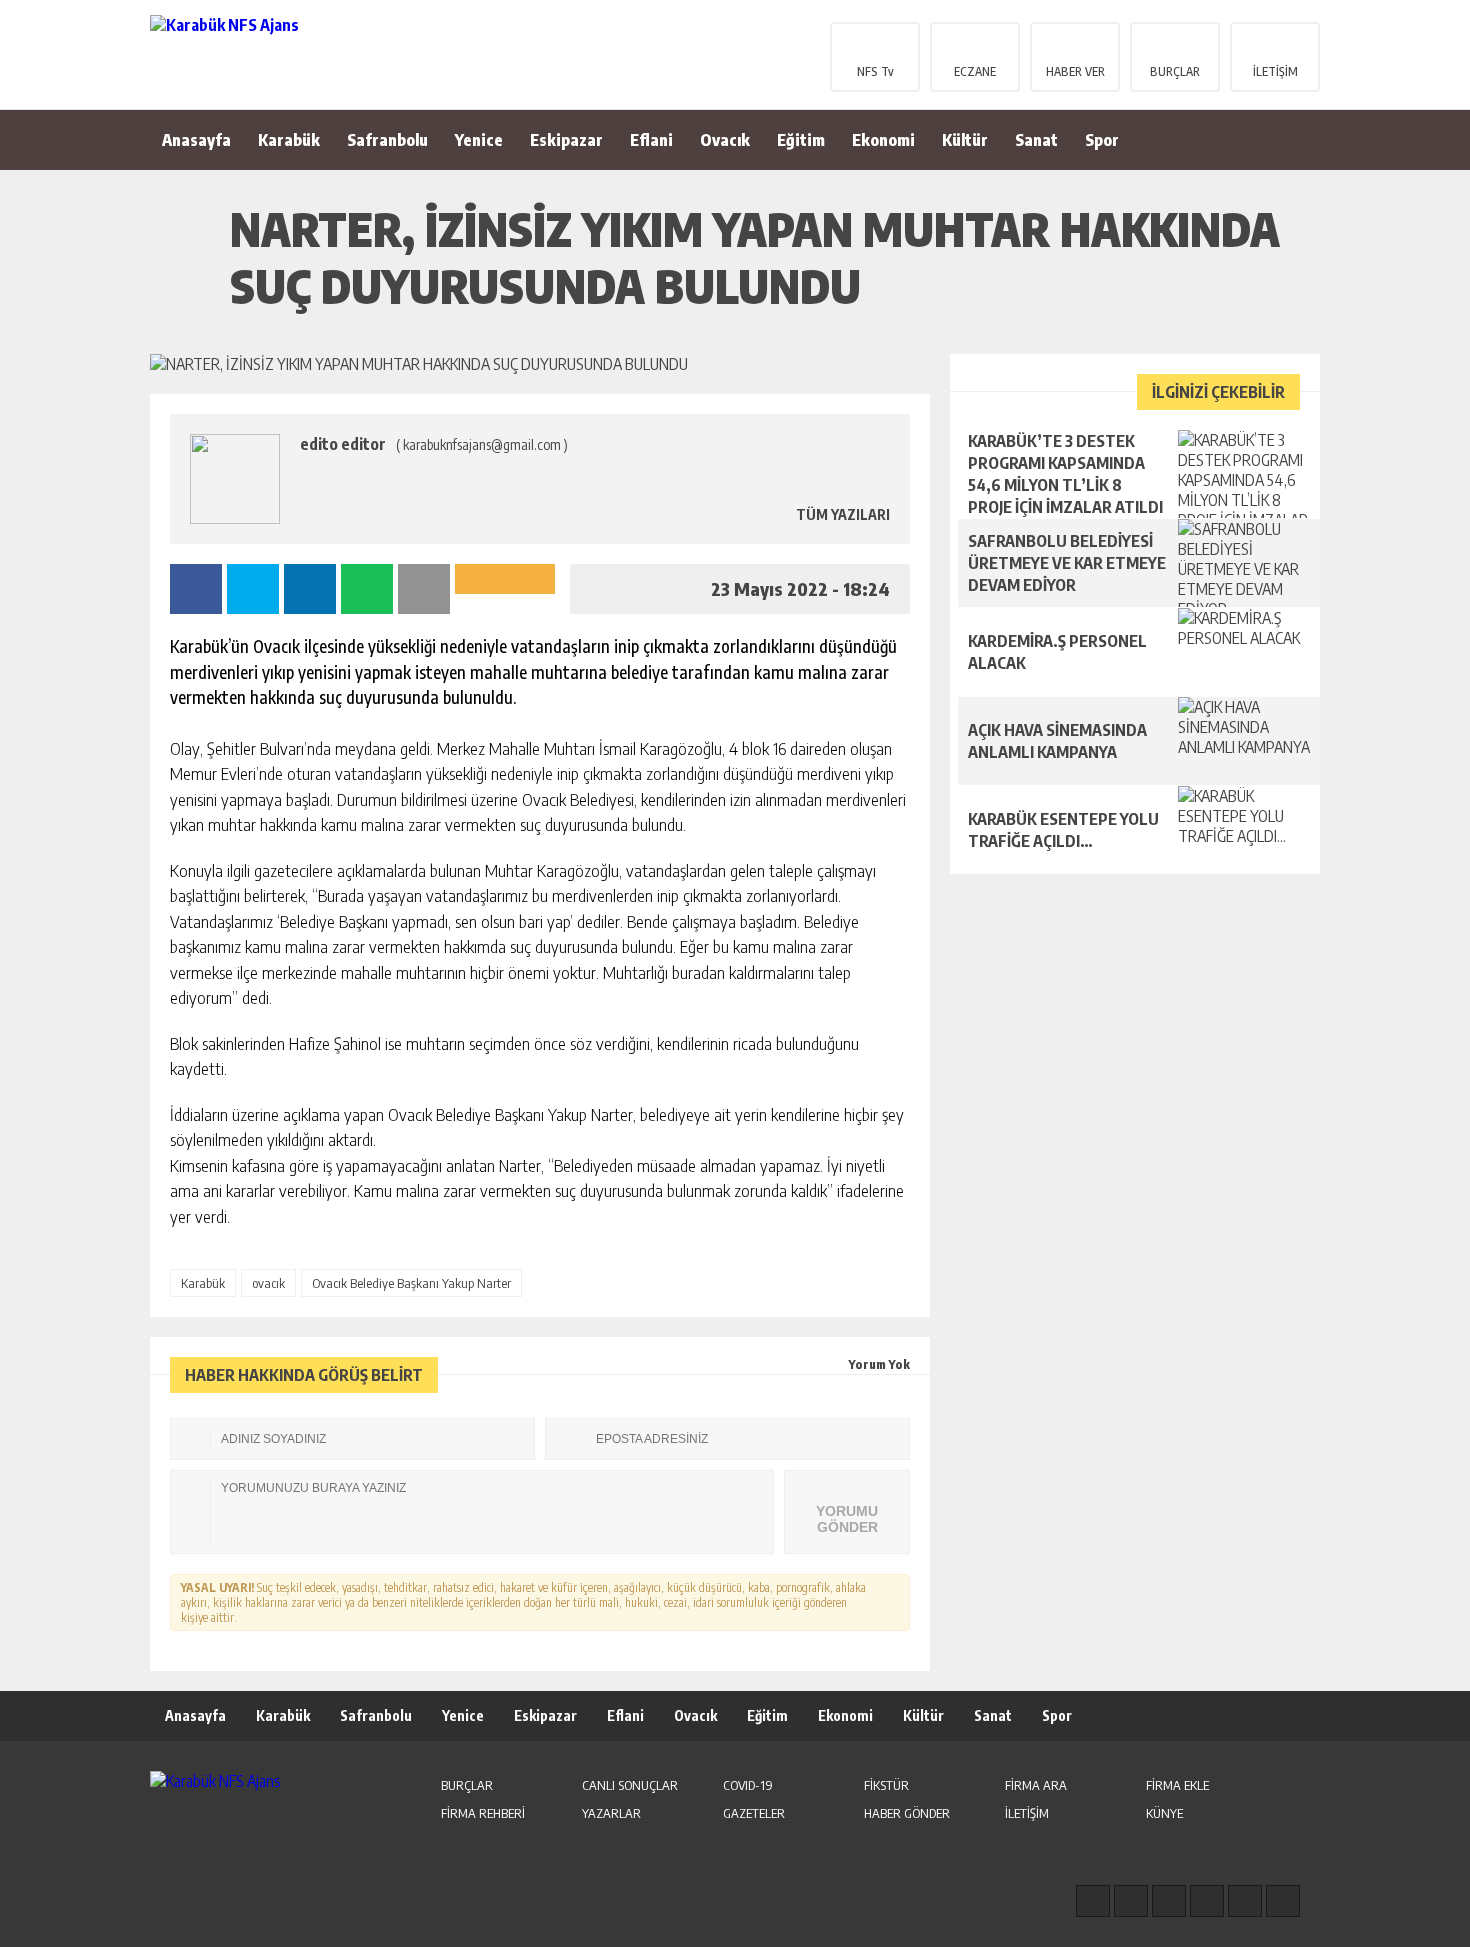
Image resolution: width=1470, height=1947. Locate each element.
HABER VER (1075, 71)
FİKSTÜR (886, 1785)
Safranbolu (387, 140)
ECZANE (975, 71)
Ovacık (725, 140)
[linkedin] (1245, 1901)
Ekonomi (883, 140)
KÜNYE (1164, 1813)
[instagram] (1131, 1901)
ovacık (268, 1283)
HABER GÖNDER (907, 1813)
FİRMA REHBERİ (483, 1813)
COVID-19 (748, 1785)
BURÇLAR (1175, 71)
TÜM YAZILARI (841, 514)
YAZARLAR (611, 1813)
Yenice (479, 140)
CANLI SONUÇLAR (630, 1785)
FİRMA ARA (1036, 1785)
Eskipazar (566, 140)
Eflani (651, 140)
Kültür (965, 140)
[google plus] (1207, 1901)
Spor (1102, 140)
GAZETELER (754, 1813)
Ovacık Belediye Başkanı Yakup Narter (411, 1283)
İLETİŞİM (1275, 71)
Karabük (289, 140)
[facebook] (1093, 1901)
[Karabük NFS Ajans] (280, 53)
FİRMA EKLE (1177, 1785)
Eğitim (801, 140)
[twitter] (1169, 1901)
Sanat (1036, 140)
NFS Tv (875, 71)
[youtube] (1283, 1901)
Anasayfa (196, 140)
